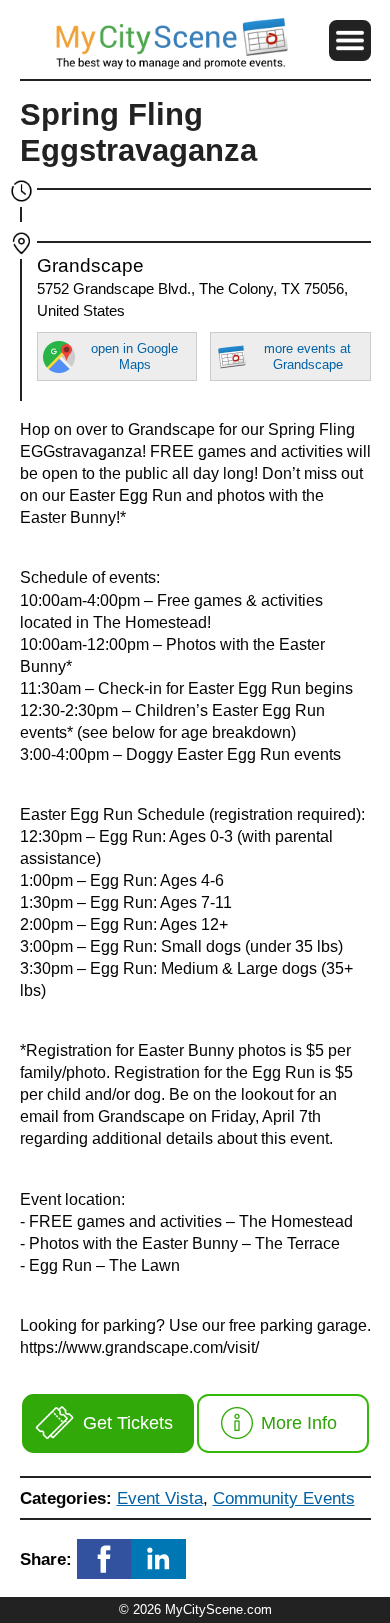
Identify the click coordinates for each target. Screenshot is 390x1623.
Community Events (284, 1498)
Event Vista (160, 1498)
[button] (349, 40)
